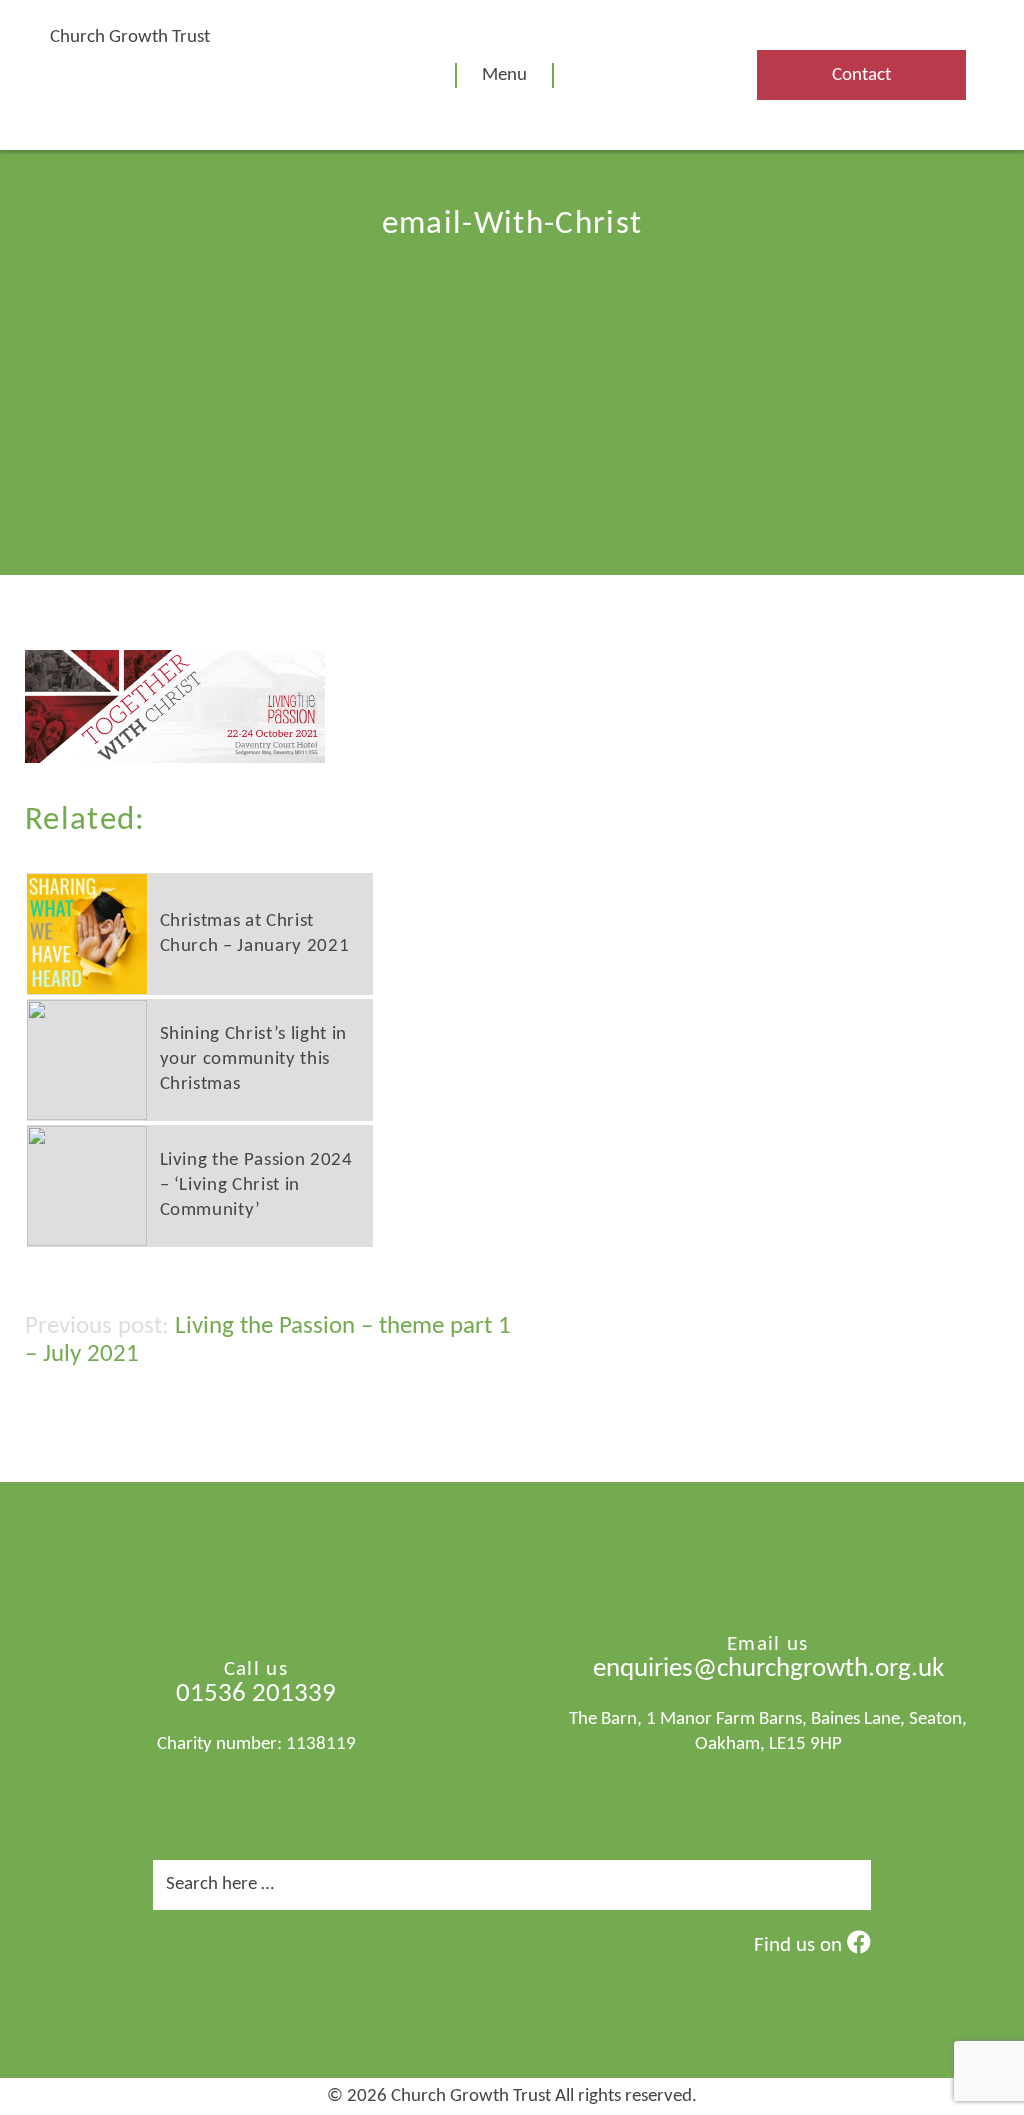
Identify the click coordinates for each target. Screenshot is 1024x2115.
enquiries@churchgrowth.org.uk (768, 1669)
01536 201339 (256, 1694)
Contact (861, 75)
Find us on (800, 1945)
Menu (504, 75)
